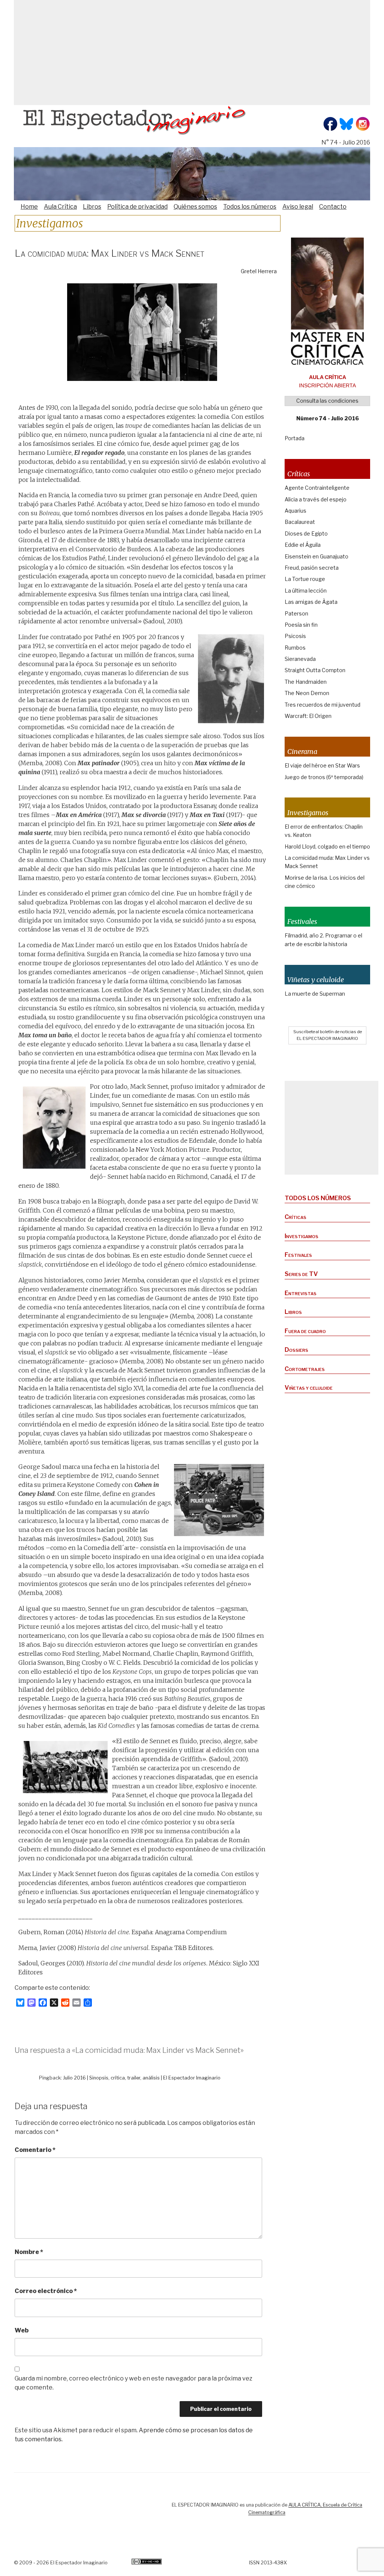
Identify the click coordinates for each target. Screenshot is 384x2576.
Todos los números (250, 207)
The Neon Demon (307, 693)
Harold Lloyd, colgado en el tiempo (327, 846)
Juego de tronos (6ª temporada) (324, 777)
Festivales (298, 1255)
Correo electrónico (46, 2291)
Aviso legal (298, 207)
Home (29, 207)
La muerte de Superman (315, 994)
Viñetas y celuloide (309, 1388)
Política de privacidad (137, 207)
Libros (92, 207)
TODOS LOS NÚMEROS (318, 1198)
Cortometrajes (305, 1369)
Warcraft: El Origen (308, 716)
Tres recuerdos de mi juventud (322, 705)
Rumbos (295, 648)
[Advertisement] (192, 53)
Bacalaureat (300, 522)
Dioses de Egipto (306, 533)
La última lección (306, 591)
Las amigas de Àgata (311, 602)
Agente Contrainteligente (317, 488)
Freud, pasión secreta (312, 568)
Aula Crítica (60, 207)
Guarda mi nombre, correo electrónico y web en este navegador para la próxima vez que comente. (133, 2383)
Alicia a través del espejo (316, 499)
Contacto (333, 207)
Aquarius (295, 511)
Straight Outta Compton (315, 670)
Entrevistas (301, 1293)
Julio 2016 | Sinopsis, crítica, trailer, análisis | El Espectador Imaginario (142, 2078)
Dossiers (296, 1350)
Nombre (29, 2252)
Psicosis (295, 636)
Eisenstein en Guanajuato (316, 556)
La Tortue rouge (305, 579)
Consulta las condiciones (327, 401)
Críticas (295, 1217)
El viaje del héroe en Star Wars (322, 765)
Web (22, 2330)
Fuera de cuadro (305, 1331)
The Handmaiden (306, 682)
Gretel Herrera (259, 271)
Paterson (296, 613)
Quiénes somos (195, 207)
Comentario (35, 2150)
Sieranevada (300, 659)
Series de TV (301, 1274)
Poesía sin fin (301, 625)
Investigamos (301, 1236)
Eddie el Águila (303, 545)
